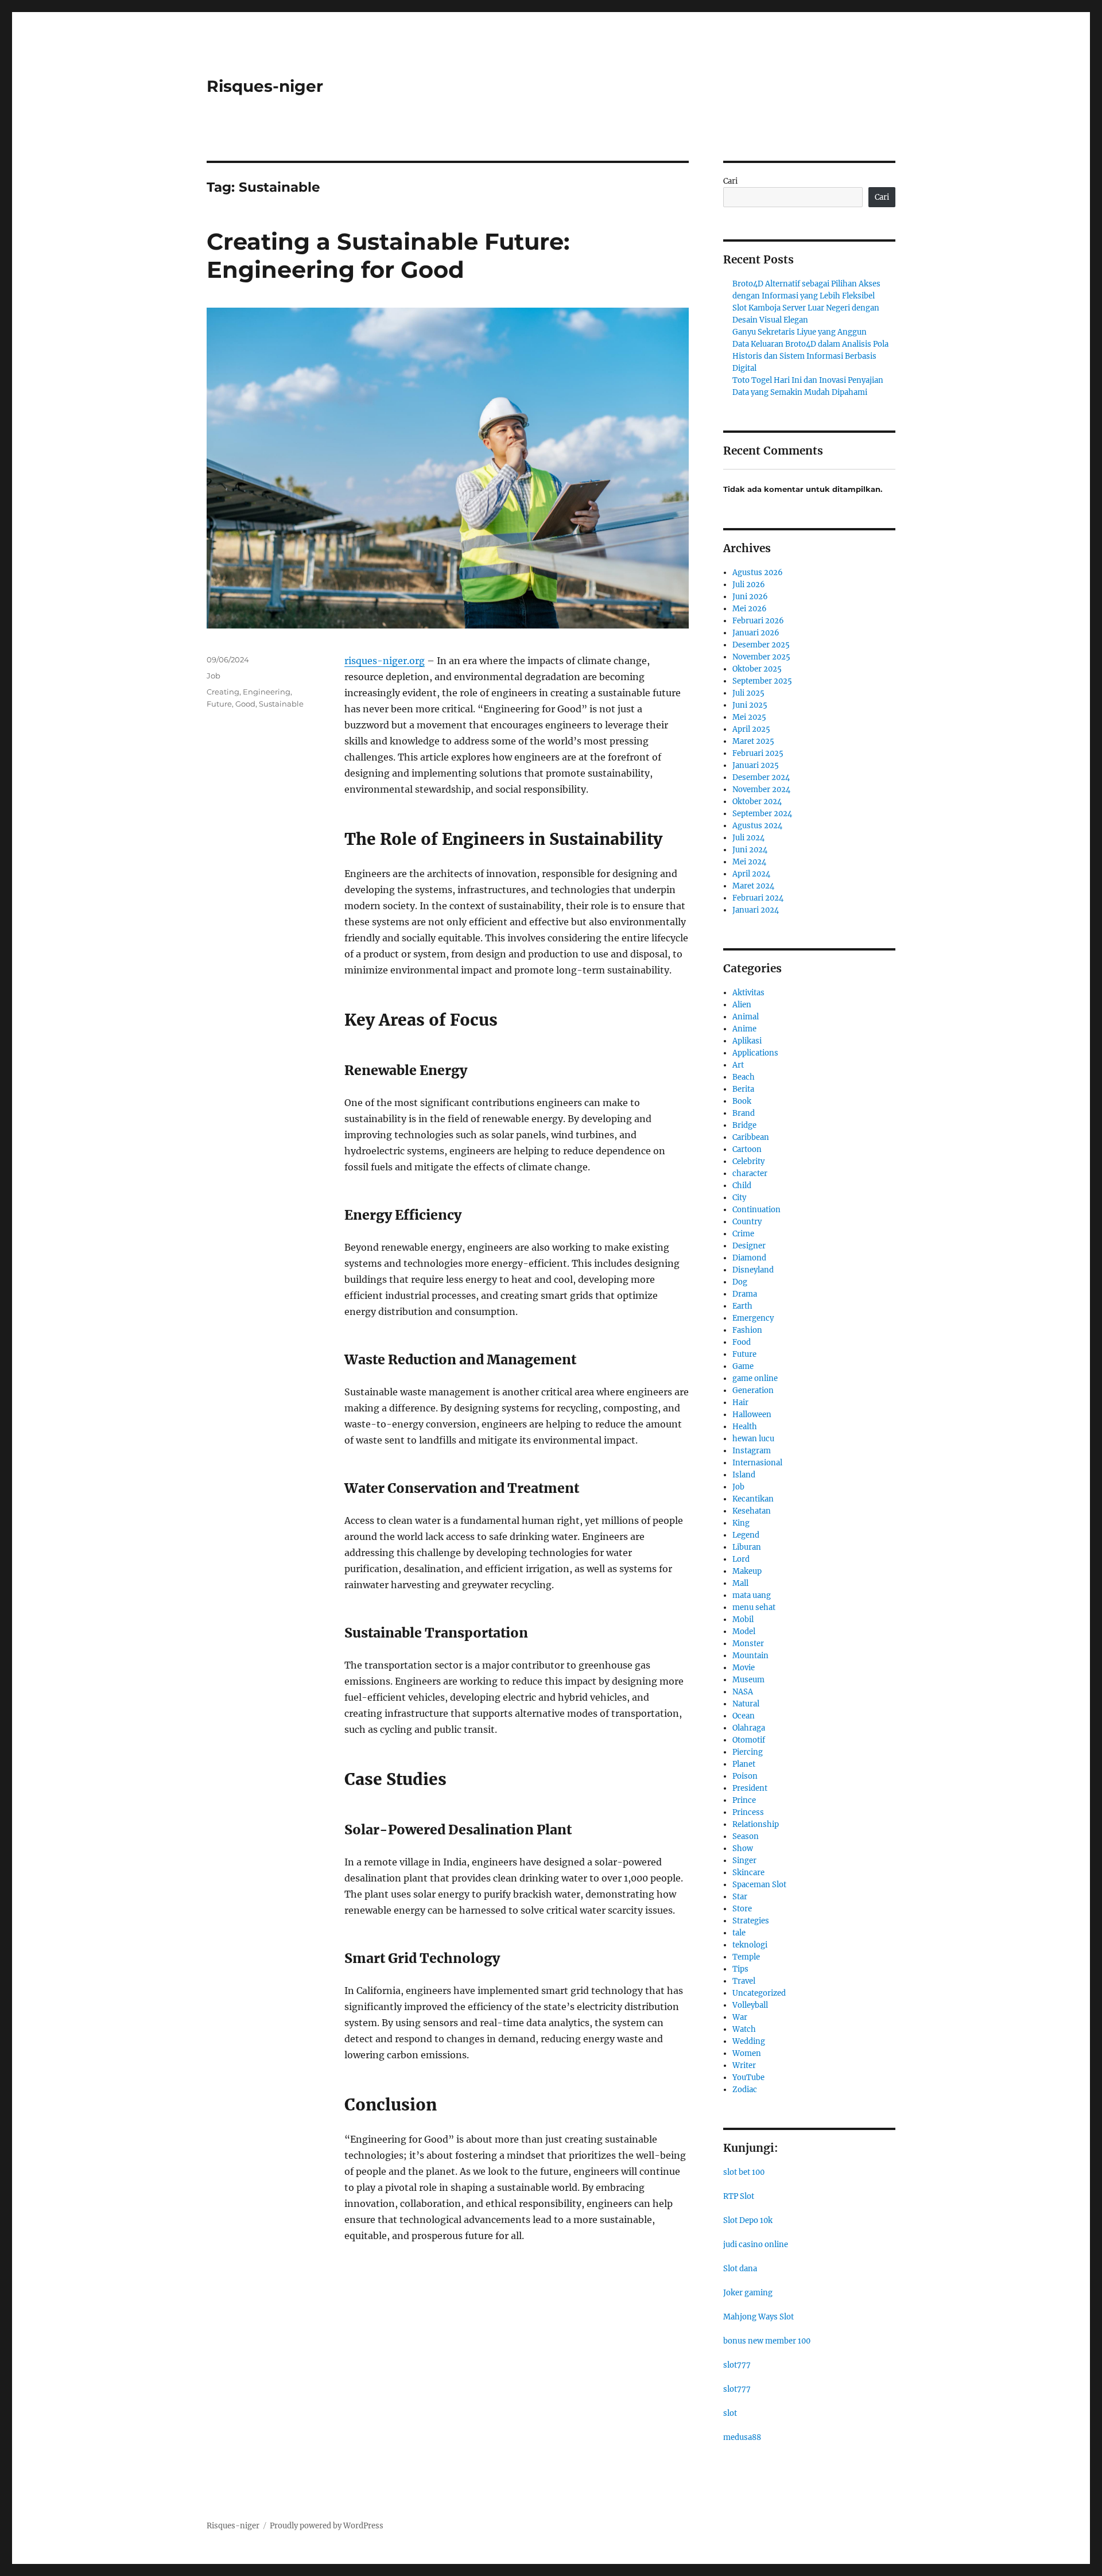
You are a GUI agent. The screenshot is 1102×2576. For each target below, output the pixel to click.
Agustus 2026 (758, 573)
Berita (743, 1089)
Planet (744, 1764)
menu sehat (754, 1607)
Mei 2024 (749, 862)
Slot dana (740, 2269)
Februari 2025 (758, 753)
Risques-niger (265, 86)
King (741, 1523)
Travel (744, 1981)
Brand (744, 1113)
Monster (748, 1644)
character (750, 1173)
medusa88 (742, 2437)
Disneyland (753, 1270)
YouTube (748, 2078)
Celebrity (748, 1161)
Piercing (748, 1752)
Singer (744, 1861)
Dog (740, 1282)
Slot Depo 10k (748, 2220)
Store (742, 1909)
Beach (744, 1077)
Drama (745, 1294)
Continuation (756, 1210)
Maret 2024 (753, 886)
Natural (746, 1704)
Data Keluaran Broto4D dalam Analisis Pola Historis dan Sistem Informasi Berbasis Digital (810, 356)
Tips (740, 1969)
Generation (753, 1390)
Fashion (747, 1330)
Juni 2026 (750, 597)
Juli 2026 (749, 585)
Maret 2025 (753, 741)
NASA (743, 1692)
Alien (742, 1005)
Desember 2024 (761, 777)
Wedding (749, 2041)
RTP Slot (739, 2196)
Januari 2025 (756, 765)
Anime (744, 1029)
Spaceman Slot (759, 1885)
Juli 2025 (748, 693)
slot (730, 2413)
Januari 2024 (756, 910)
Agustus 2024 (757, 826)
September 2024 (762, 814)
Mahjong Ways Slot (758, 2317)
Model (744, 1632)
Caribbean (751, 1137)
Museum (748, 1680)
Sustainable (281, 704)
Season (746, 1836)
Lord (741, 1559)
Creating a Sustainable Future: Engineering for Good (388, 255)
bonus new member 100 (767, 2341)
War (740, 2017)
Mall (740, 1583)
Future (219, 704)
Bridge (744, 1125)
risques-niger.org (385, 661)
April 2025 (751, 729)
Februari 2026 (758, 621)
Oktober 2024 (757, 802)
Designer (749, 1246)
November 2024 (761, 790)
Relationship (756, 1824)
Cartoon (747, 1149)
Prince (744, 1800)
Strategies (751, 1921)
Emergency (753, 1318)
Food (742, 1342)
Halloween (752, 1415)
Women (747, 2053)
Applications (755, 1053)
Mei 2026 (750, 609)
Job (214, 676)
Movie (744, 1668)
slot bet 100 (744, 2172)
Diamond (749, 1258)
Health (745, 1427)
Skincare (748, 1873)
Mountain (750, 1656)
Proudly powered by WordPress (327, 2526)
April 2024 (751, 874)
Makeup (747, 1571)
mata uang (752, 1595)
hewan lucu (753, 1439)
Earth (742, 1306)
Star (740, 1897)
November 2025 (761, 657)
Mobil (743, 1619)
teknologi (750, 1945)
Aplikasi (747, 1041)
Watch (744, 2029)
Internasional (757, 1463)
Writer (744, 2065)
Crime (743, 1234)
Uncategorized (759, 1993)
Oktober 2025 (757, 669)
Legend (746, 1535)
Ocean (744, 1716)
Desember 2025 (761, 645)
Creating (223, 692)
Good (245, 704)
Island (744, 1475)
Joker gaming (748, 2293)
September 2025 (762, 681)
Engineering (267, 692)
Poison (745, 1776)
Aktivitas (748, 993)
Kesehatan (752, 1511)
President (750, 1788)
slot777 (737, 2365)
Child (742, 1186)
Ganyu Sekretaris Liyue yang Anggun (800, 332)
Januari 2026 (756, 633)
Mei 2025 (749, 717)
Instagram (752, 1451)
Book (742, 1101)
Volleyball (750, 2005)
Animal (746, 1017)
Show (743, 1848)
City (739, 1198)
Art (738, 1065)
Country (747, 1222)
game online (755, 1378)
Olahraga (749, 1728)
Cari (730, 181)
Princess (748, 1812)
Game (743, 1366)
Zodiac (745, 2090)
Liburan (747, 1547)
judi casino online (756, 2245)
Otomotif (749, 1740)
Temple (746, 1957)
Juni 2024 (750, 850)
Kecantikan (753, 1499)
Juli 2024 (748, 838)
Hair (740, 1403)
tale (739, 1933)
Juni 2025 (750, 705)
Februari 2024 (758, 898)
